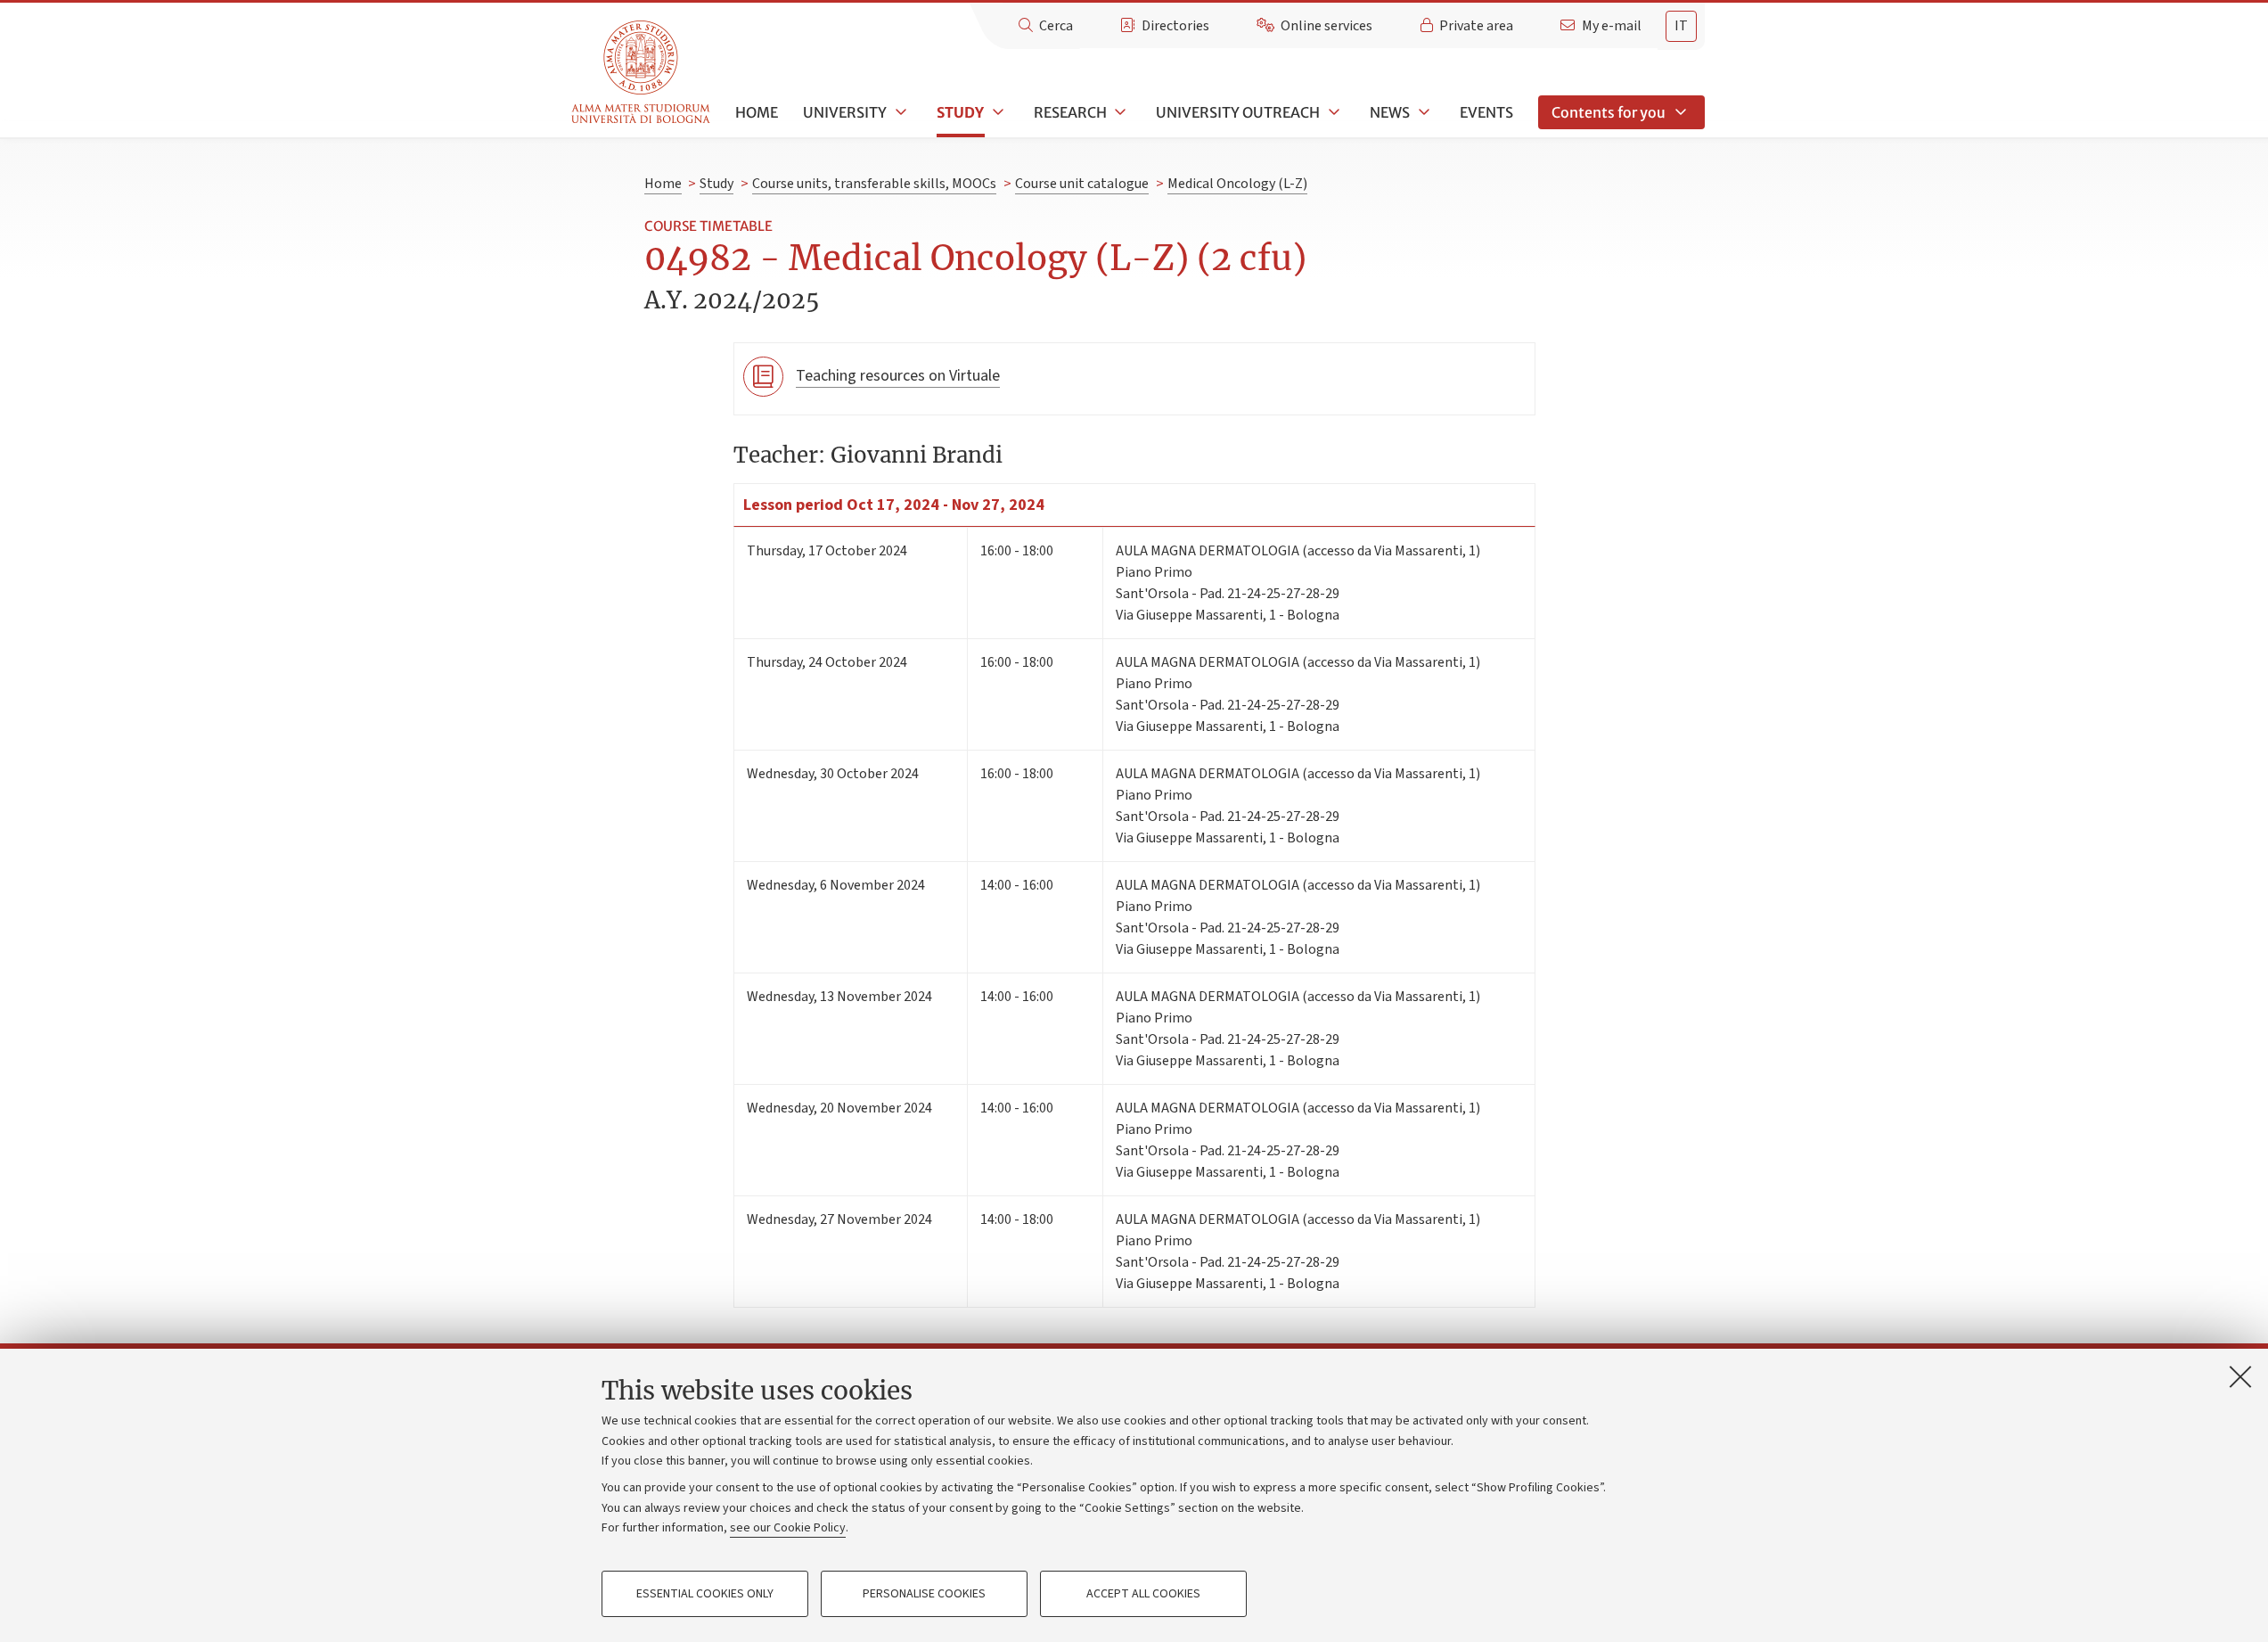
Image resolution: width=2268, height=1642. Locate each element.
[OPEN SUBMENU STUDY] (996, 112)
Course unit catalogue (1082, 184)
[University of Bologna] (642, 73)
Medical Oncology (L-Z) (1237, 184)
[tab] (1681, 26)
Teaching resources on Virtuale (898, 376)
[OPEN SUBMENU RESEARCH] (1119, 112)
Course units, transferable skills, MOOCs (874, 184)
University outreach (1238, 112)
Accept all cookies (1143, 1594)
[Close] (2240, 1376)
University (845, 112)
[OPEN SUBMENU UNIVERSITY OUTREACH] (1332, 112)
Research (1070, 112)
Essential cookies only (705, 1594)
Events (1486, 112)
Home (757, 112)
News (1390, 112)
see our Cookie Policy (788, 1528)
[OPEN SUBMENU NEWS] (1422, 112)
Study (960, 112)
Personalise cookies (924, 1594)
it (1681, 26)
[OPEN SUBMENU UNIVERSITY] (899, 112)
